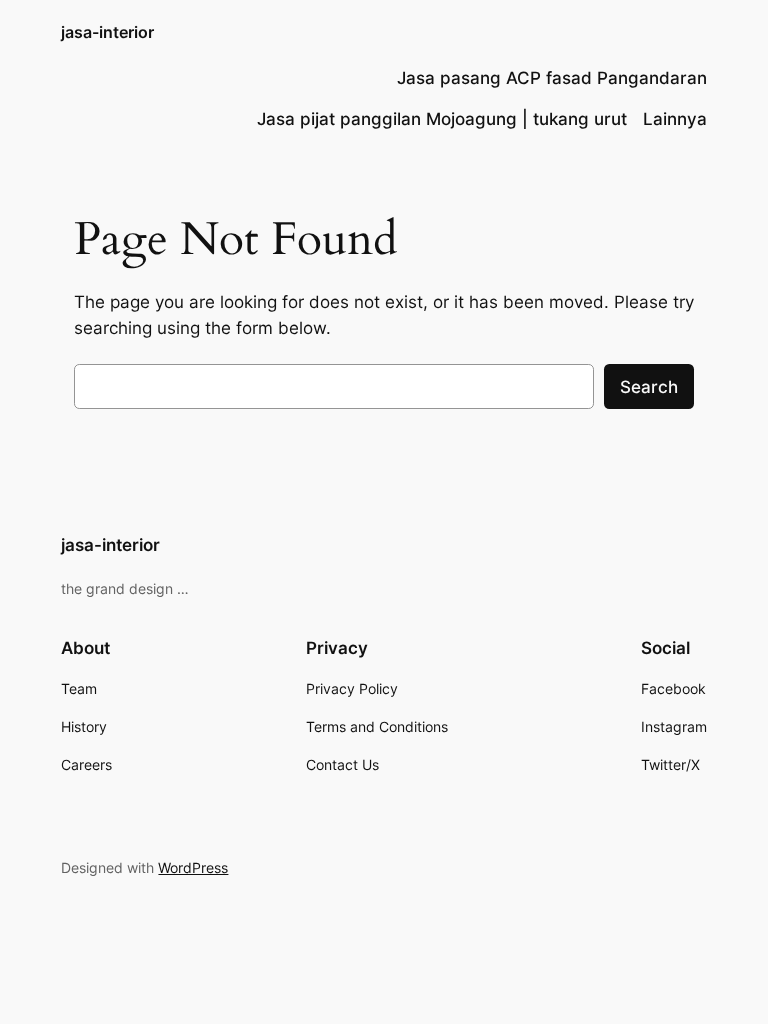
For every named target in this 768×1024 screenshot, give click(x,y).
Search (649, 387)
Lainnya (675, 119)
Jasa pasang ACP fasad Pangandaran (552, 78)
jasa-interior (107, 32)
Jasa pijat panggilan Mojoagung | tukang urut (442, 119)
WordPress (193, 867)
